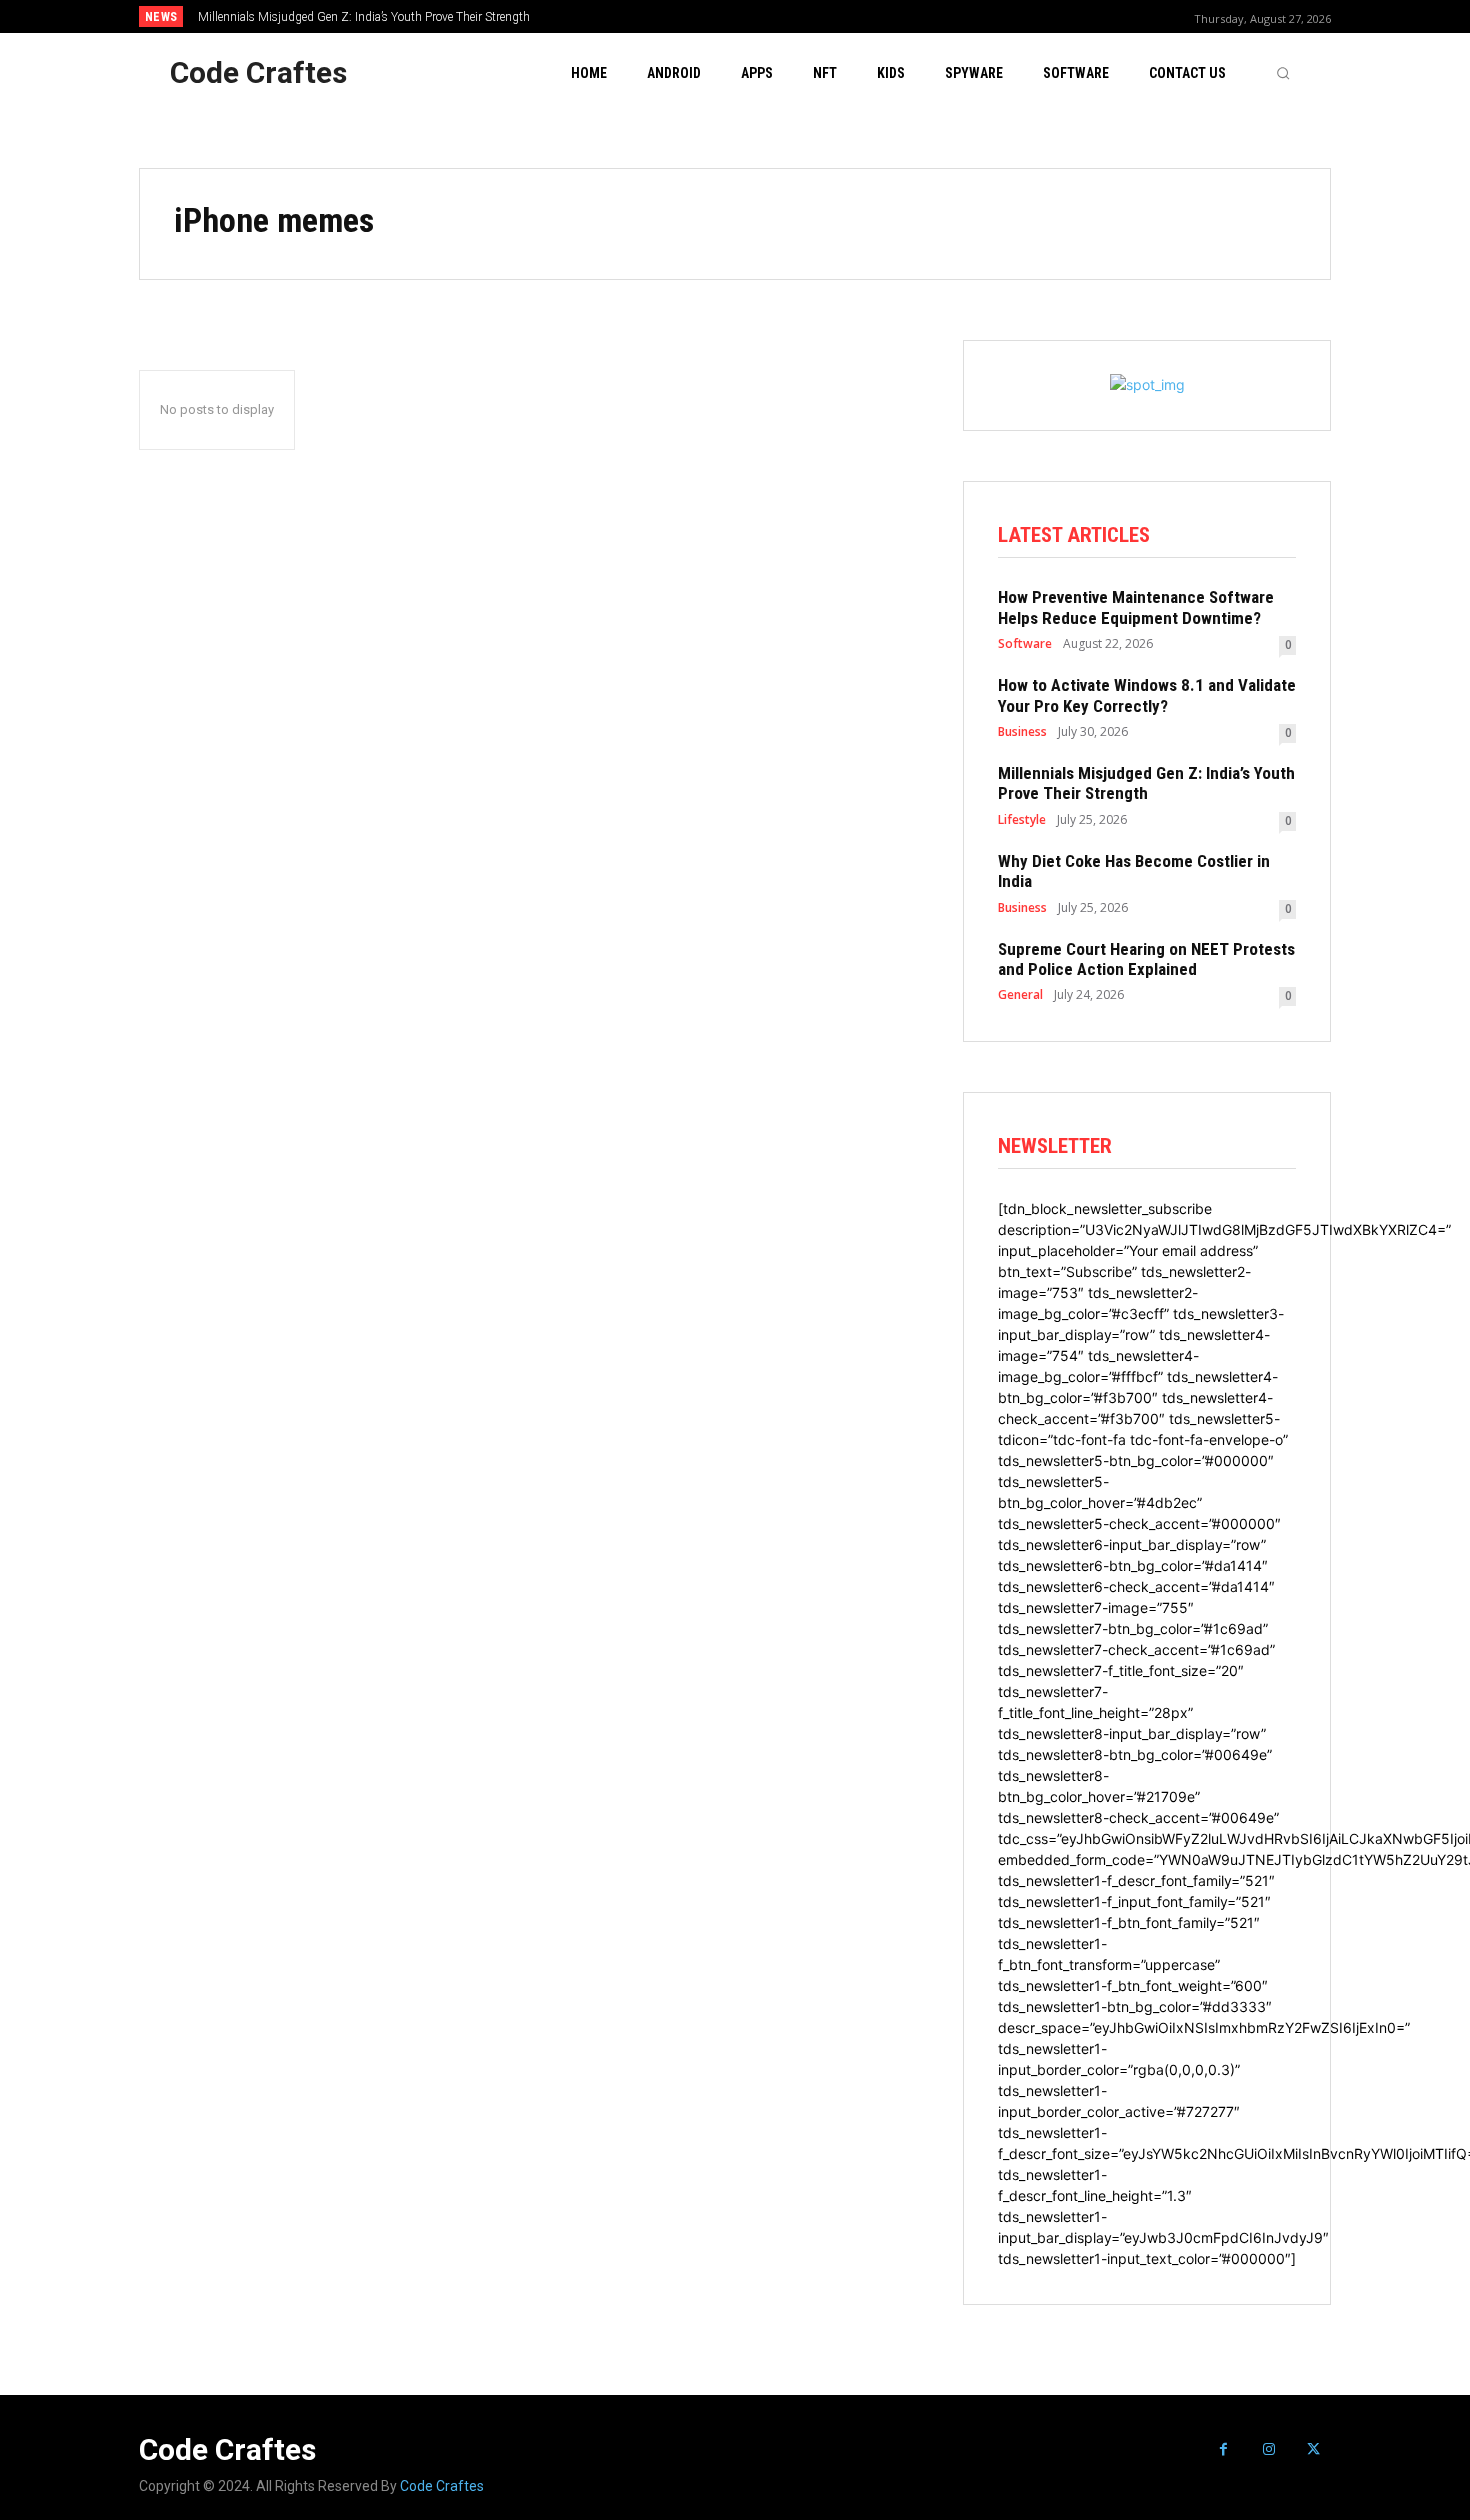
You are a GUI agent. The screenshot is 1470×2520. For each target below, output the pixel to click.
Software (1025, 644)
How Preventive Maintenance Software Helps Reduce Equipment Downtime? (1136, 607)
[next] (801, 16)
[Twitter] (1313, 2449)
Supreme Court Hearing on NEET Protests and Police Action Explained (1146, 959)
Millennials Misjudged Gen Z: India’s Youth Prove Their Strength (364, 17)
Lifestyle (1022, 820)
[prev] (769, 16)
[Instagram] (1268, 2449)
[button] (1283, 73)
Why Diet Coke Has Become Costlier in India (1134, 871)
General (1020, 995)
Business (1022, 732)
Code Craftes (442, 2486)
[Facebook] (1223, 2449)
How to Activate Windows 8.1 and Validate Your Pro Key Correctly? (1147, 695)
